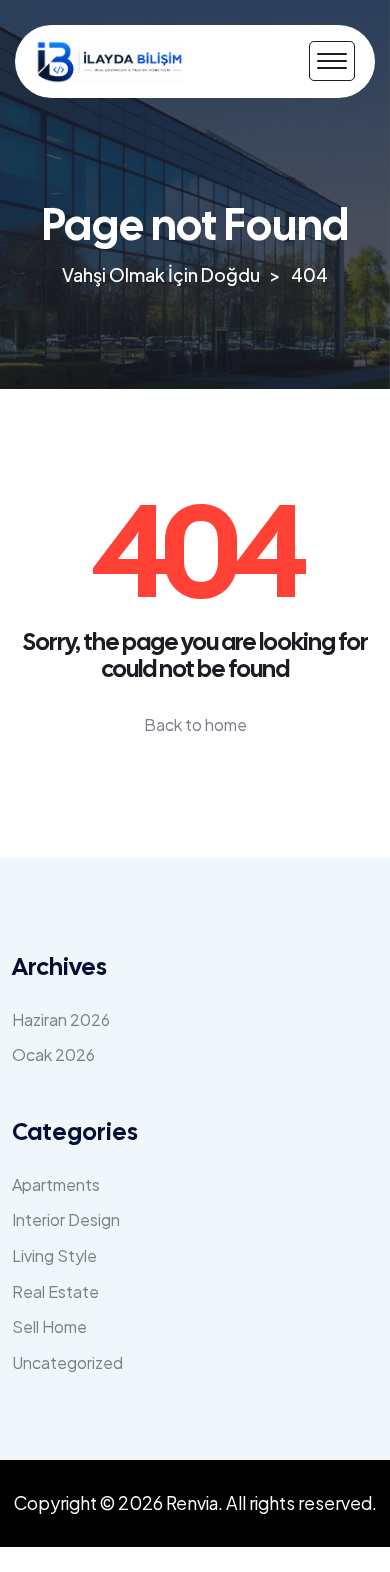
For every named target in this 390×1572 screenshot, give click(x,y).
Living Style (54, 1255)
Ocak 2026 (53, 1054)
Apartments (56, 1184)
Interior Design (66, 1219)
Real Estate (55, 1291)
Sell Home (49, 1326)
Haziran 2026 (61, 1019)
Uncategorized (67, 1362)
